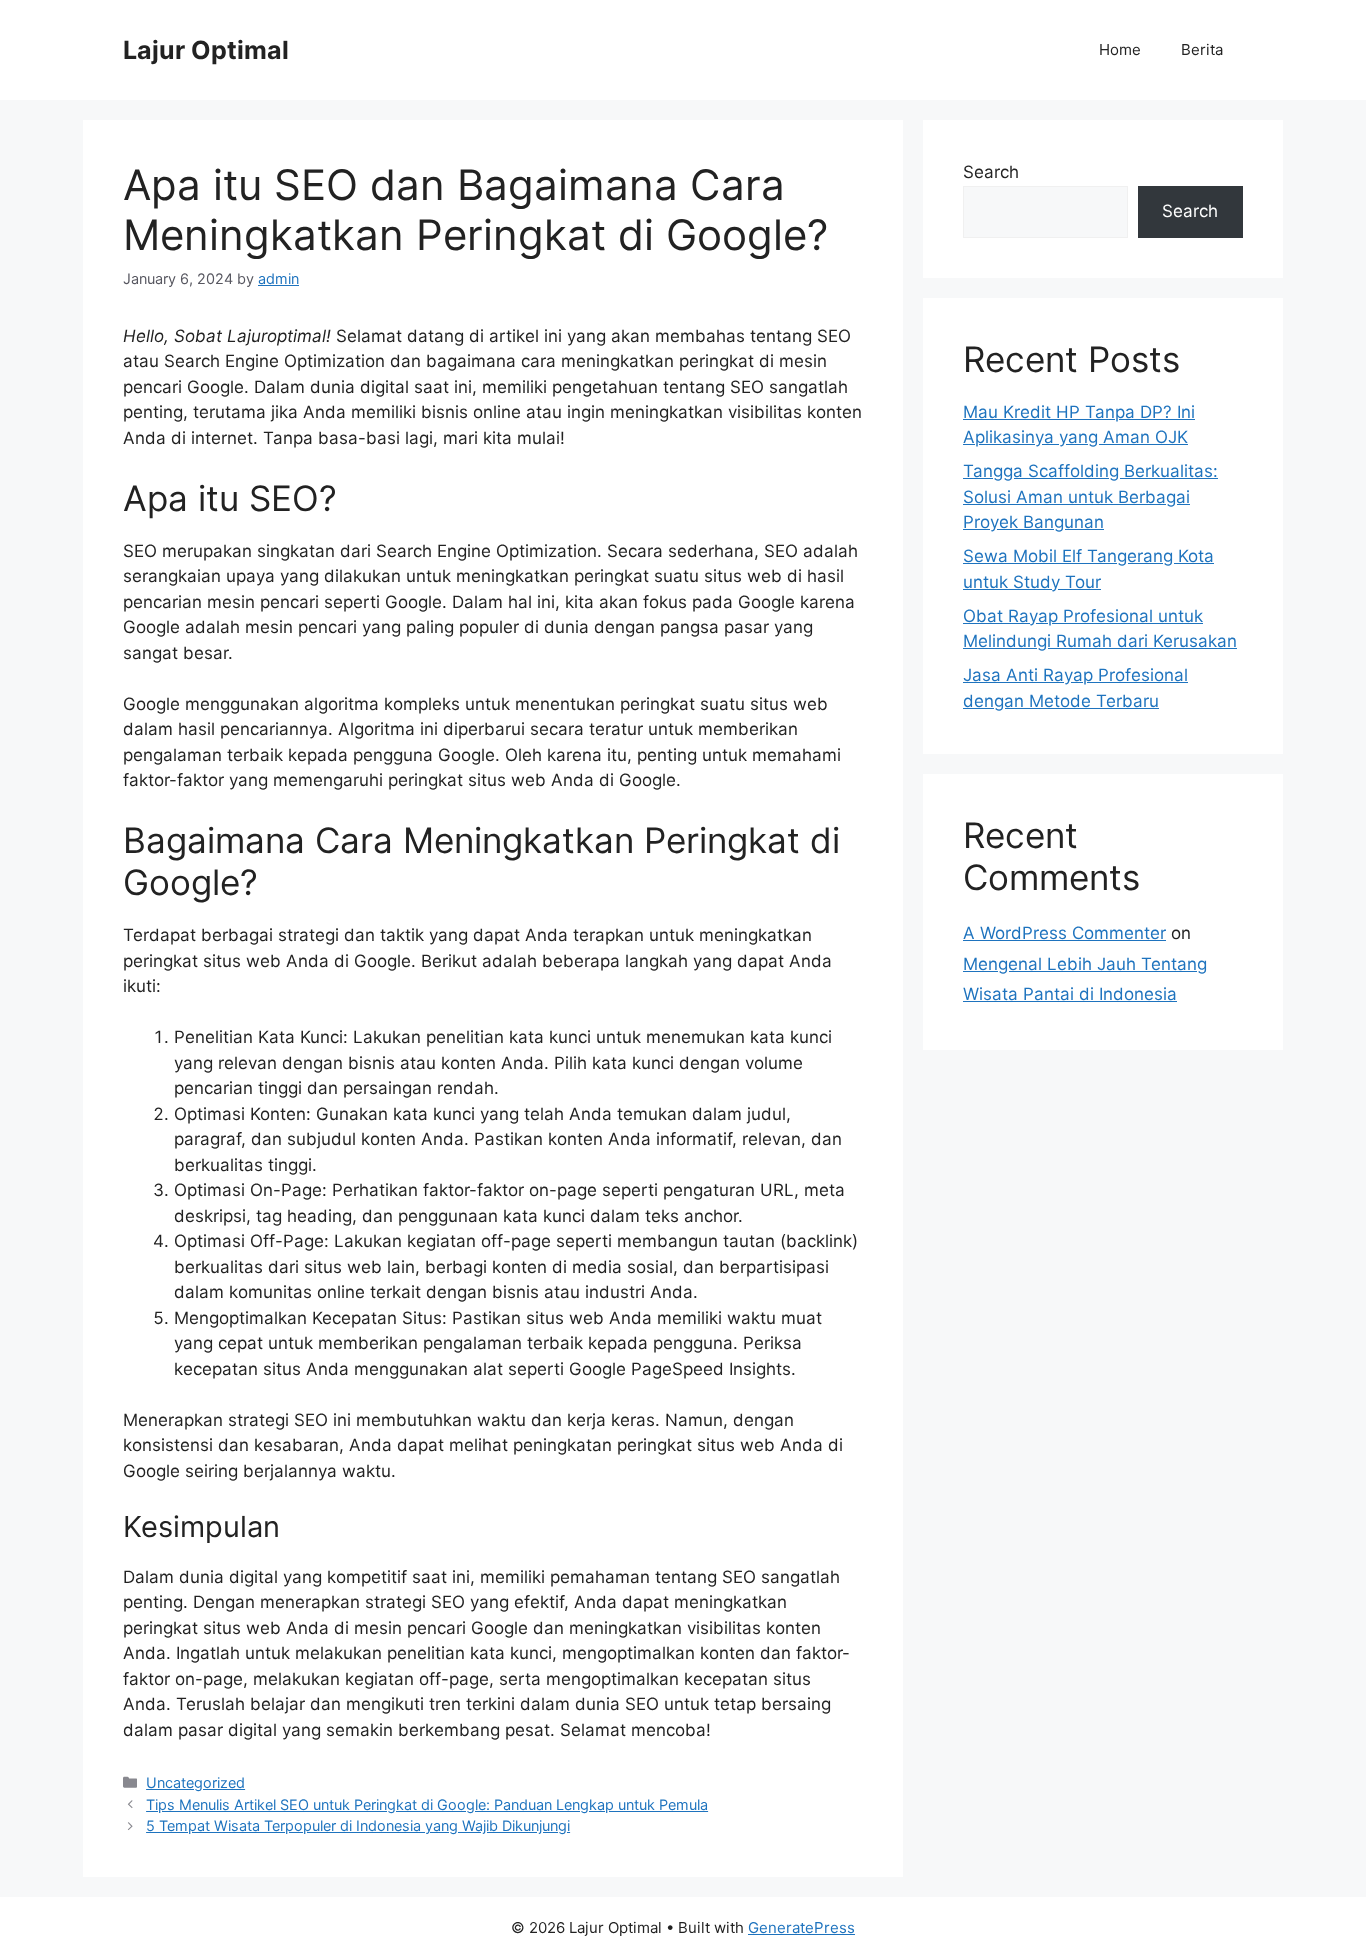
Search (991, 172)
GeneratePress (801, 1927)
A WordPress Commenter (1064, 933)
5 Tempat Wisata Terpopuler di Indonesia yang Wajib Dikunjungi (358, 1825)
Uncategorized (195, 1782)
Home (1120, 49)
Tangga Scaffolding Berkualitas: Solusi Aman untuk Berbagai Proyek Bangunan (1090, 496)
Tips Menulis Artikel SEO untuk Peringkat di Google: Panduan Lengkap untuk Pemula (427, 1804)
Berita (1202, 49)
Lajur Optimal (206, 50)
